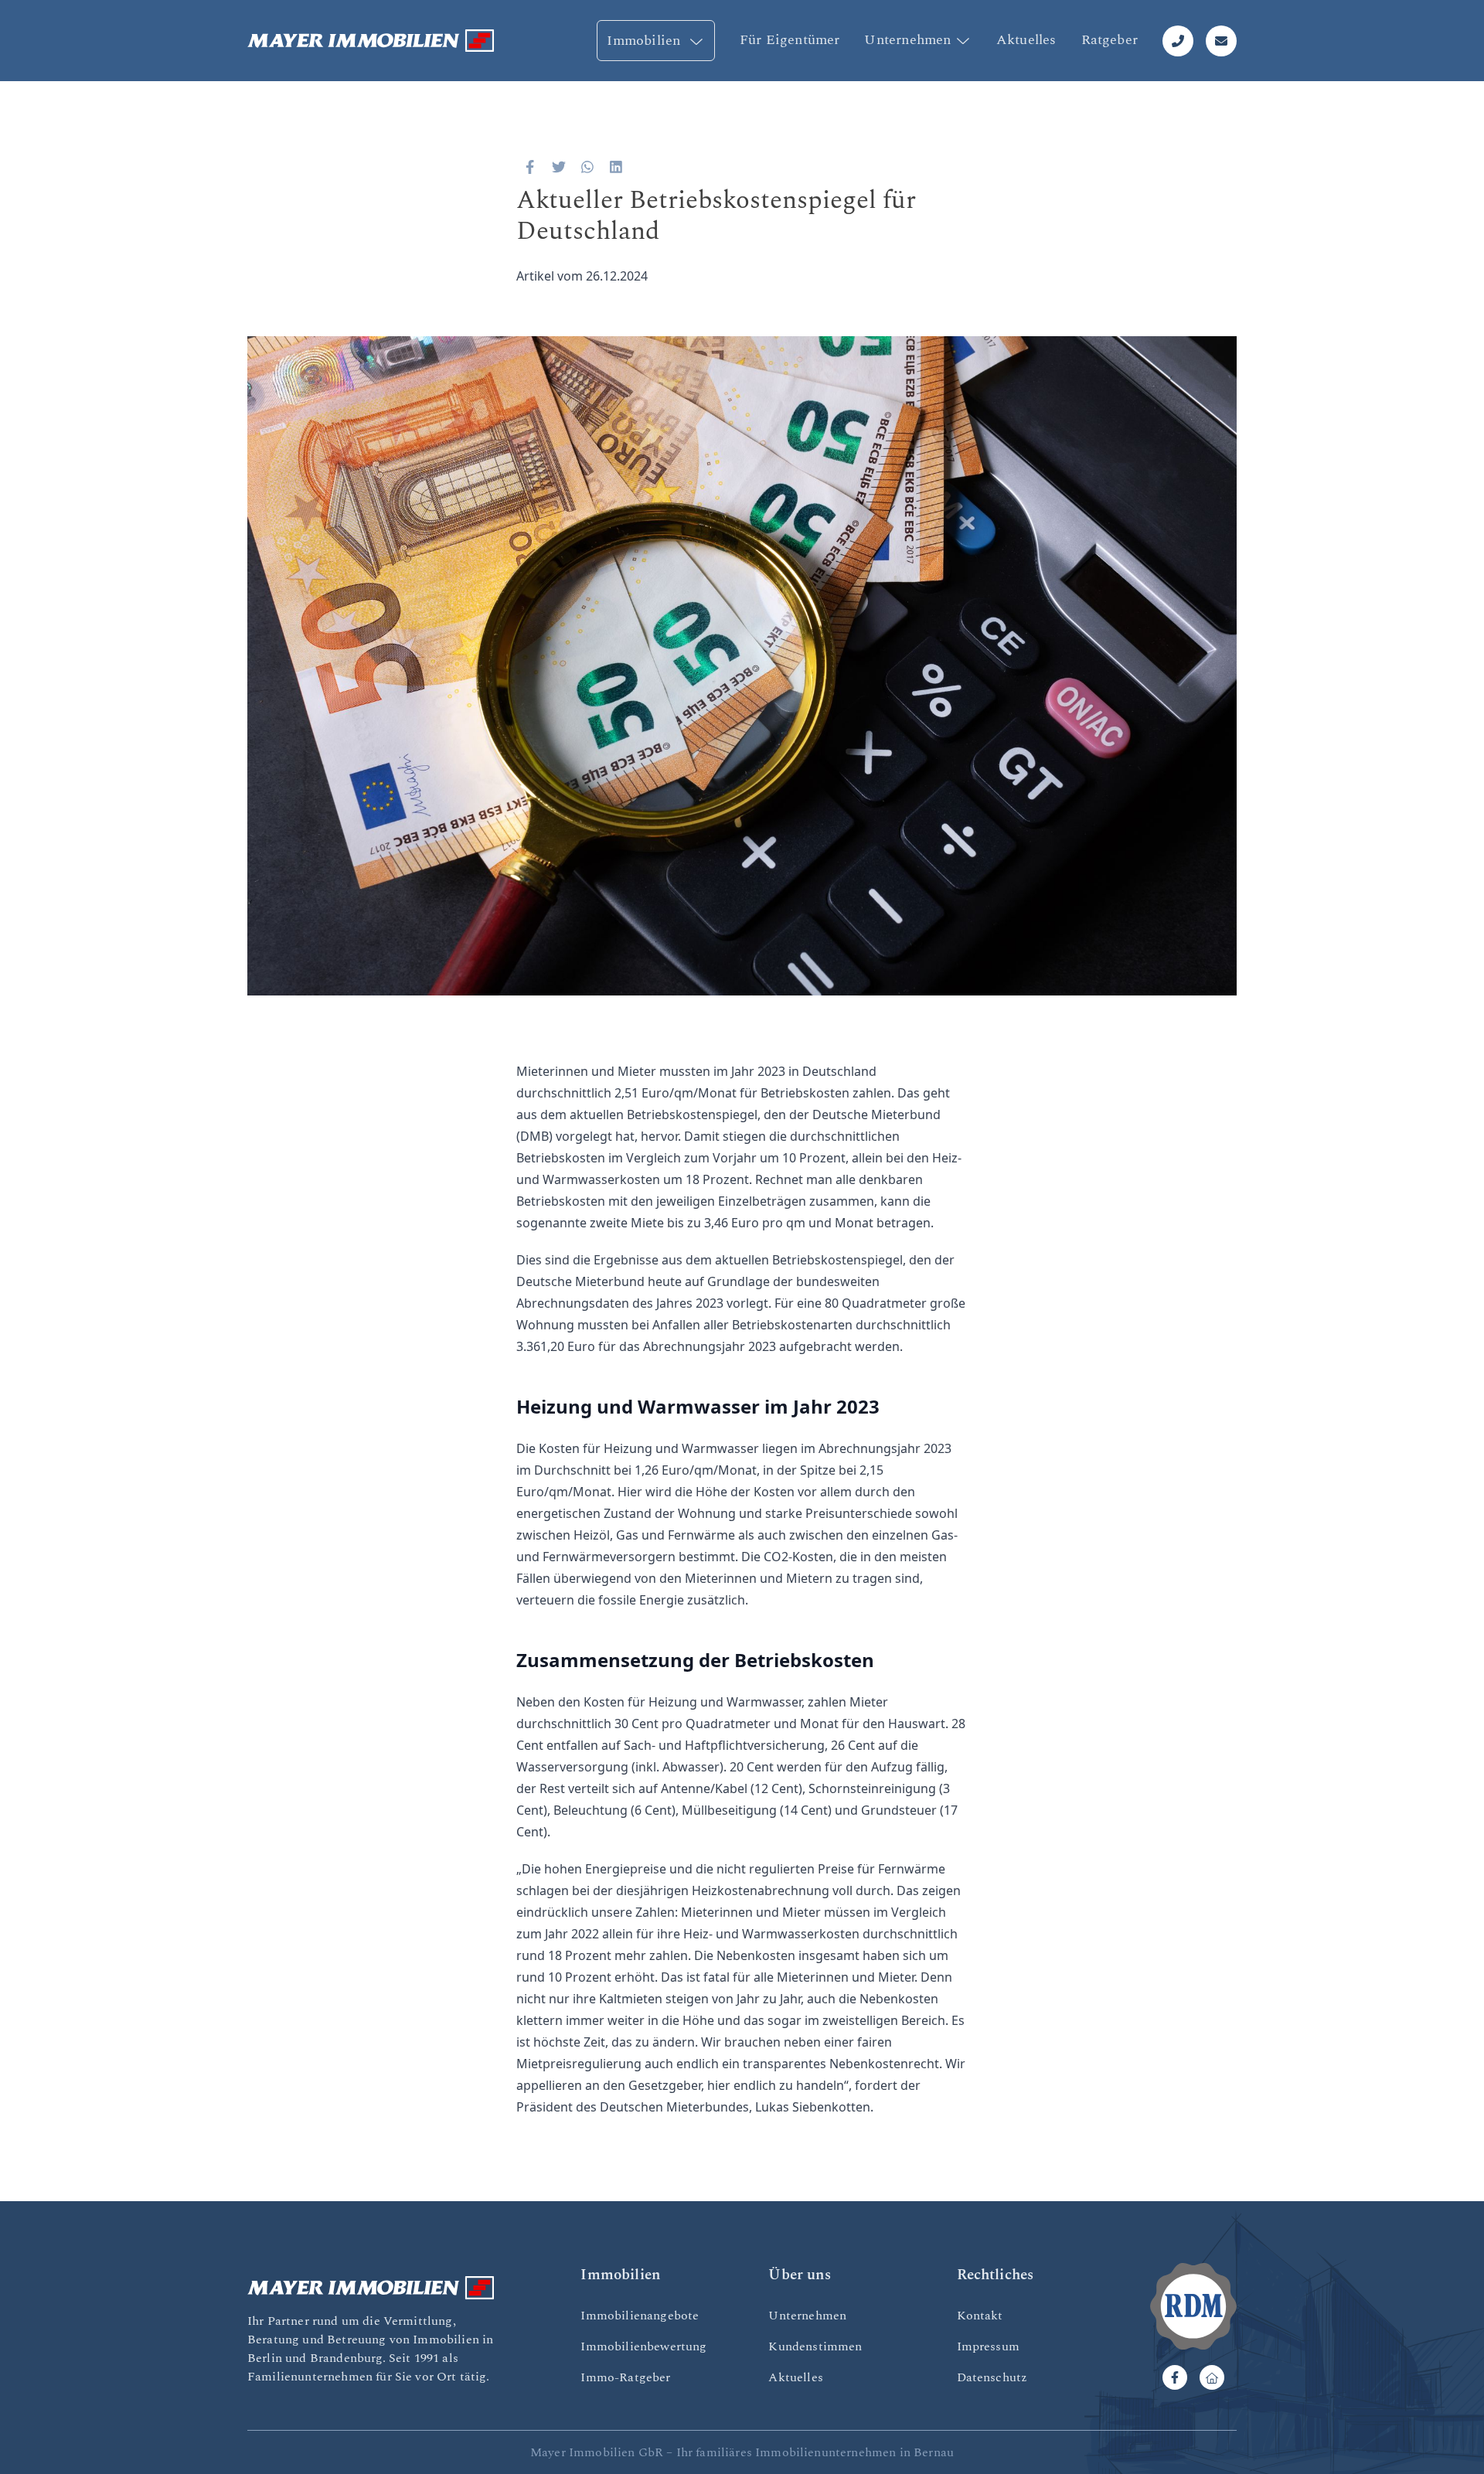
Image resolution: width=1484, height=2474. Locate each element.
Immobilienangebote (640, 2316)
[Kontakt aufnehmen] (1221, 41)
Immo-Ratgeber (625, 2377)
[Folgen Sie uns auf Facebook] (1175, 2377)
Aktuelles (1026, 40)
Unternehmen (907, 40)
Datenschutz (992, 2377)
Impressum (988, 2346)
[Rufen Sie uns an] (1178, 41)
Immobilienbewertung (643, 2346)
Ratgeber (1110, 40)
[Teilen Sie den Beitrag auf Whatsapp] (588, 167)
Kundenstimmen (815, 2346)
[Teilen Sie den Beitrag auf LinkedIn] (616, 167)
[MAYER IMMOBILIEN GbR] (371, 41)
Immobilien (645, 41)
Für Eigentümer (790, 40)
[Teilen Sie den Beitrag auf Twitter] (559, 167)
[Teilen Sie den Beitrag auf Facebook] (530, 167)
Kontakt (980, 2316)
